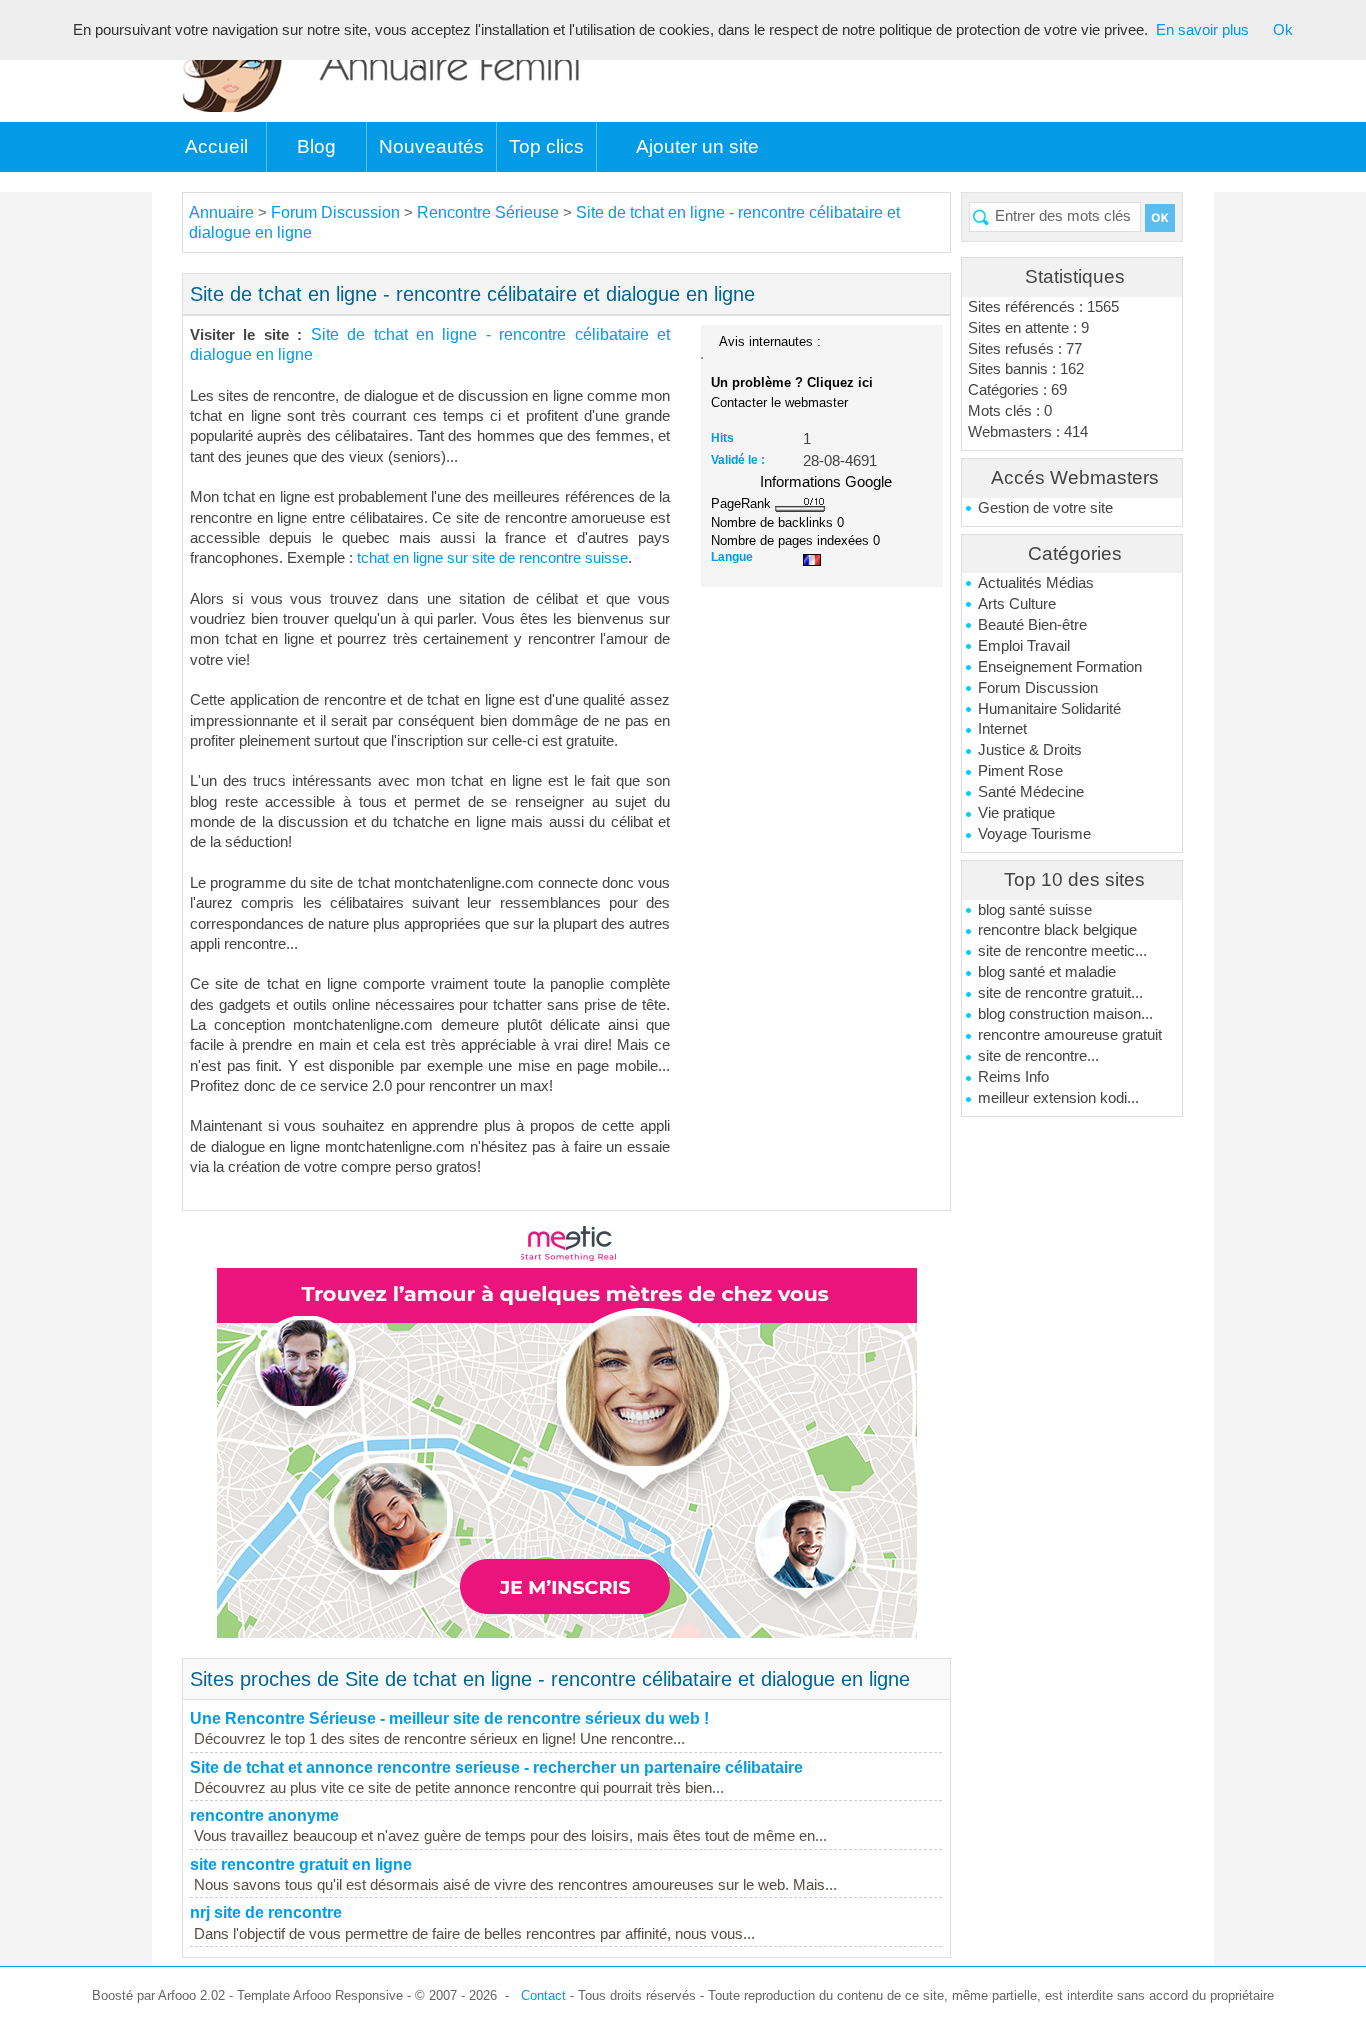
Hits (722, 438)
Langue (732, 557)
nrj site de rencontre (266, 1912)
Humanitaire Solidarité (1049, 709)
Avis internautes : (770, 341)
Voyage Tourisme (1034, 834)
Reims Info (1013, 1077)
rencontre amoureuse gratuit (1070, 1035)
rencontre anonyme (264, 1815)
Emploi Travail (1024, 646)
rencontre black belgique (1057, 930)
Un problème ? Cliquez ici (792, 382)
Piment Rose (1020, 771)
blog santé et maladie (1047, 972)
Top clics (546, 146)
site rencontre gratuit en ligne (301, 1864)
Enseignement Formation (1060, 667)
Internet (1002, 729)
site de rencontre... (1038, 1056)
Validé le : (738, 460)
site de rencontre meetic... (1062, 951)
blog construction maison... (1065, 1014)
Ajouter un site (697, 146)
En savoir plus (1202, 30)
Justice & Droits (1030, 750)
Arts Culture (1017, 604)
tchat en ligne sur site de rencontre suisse (492, 558)
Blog (316, 146)
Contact (543, 1995)
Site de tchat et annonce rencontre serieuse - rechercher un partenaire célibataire (496, 1767)
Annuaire (221, 212)
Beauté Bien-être (1032, 625)
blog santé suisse (1035, 910)
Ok (1283, 30)
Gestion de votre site (1045, 508)
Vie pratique (1016, 813)
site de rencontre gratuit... (1060, 993)
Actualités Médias (1036, 583)
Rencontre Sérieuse (488, 212)
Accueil (216, 146)
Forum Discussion (1038, 688)
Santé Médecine (1031, 792)
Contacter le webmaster (779, 402)
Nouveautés (431, 146)
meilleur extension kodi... (1058, 1098)
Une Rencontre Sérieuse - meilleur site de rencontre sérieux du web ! (449, 1718)
